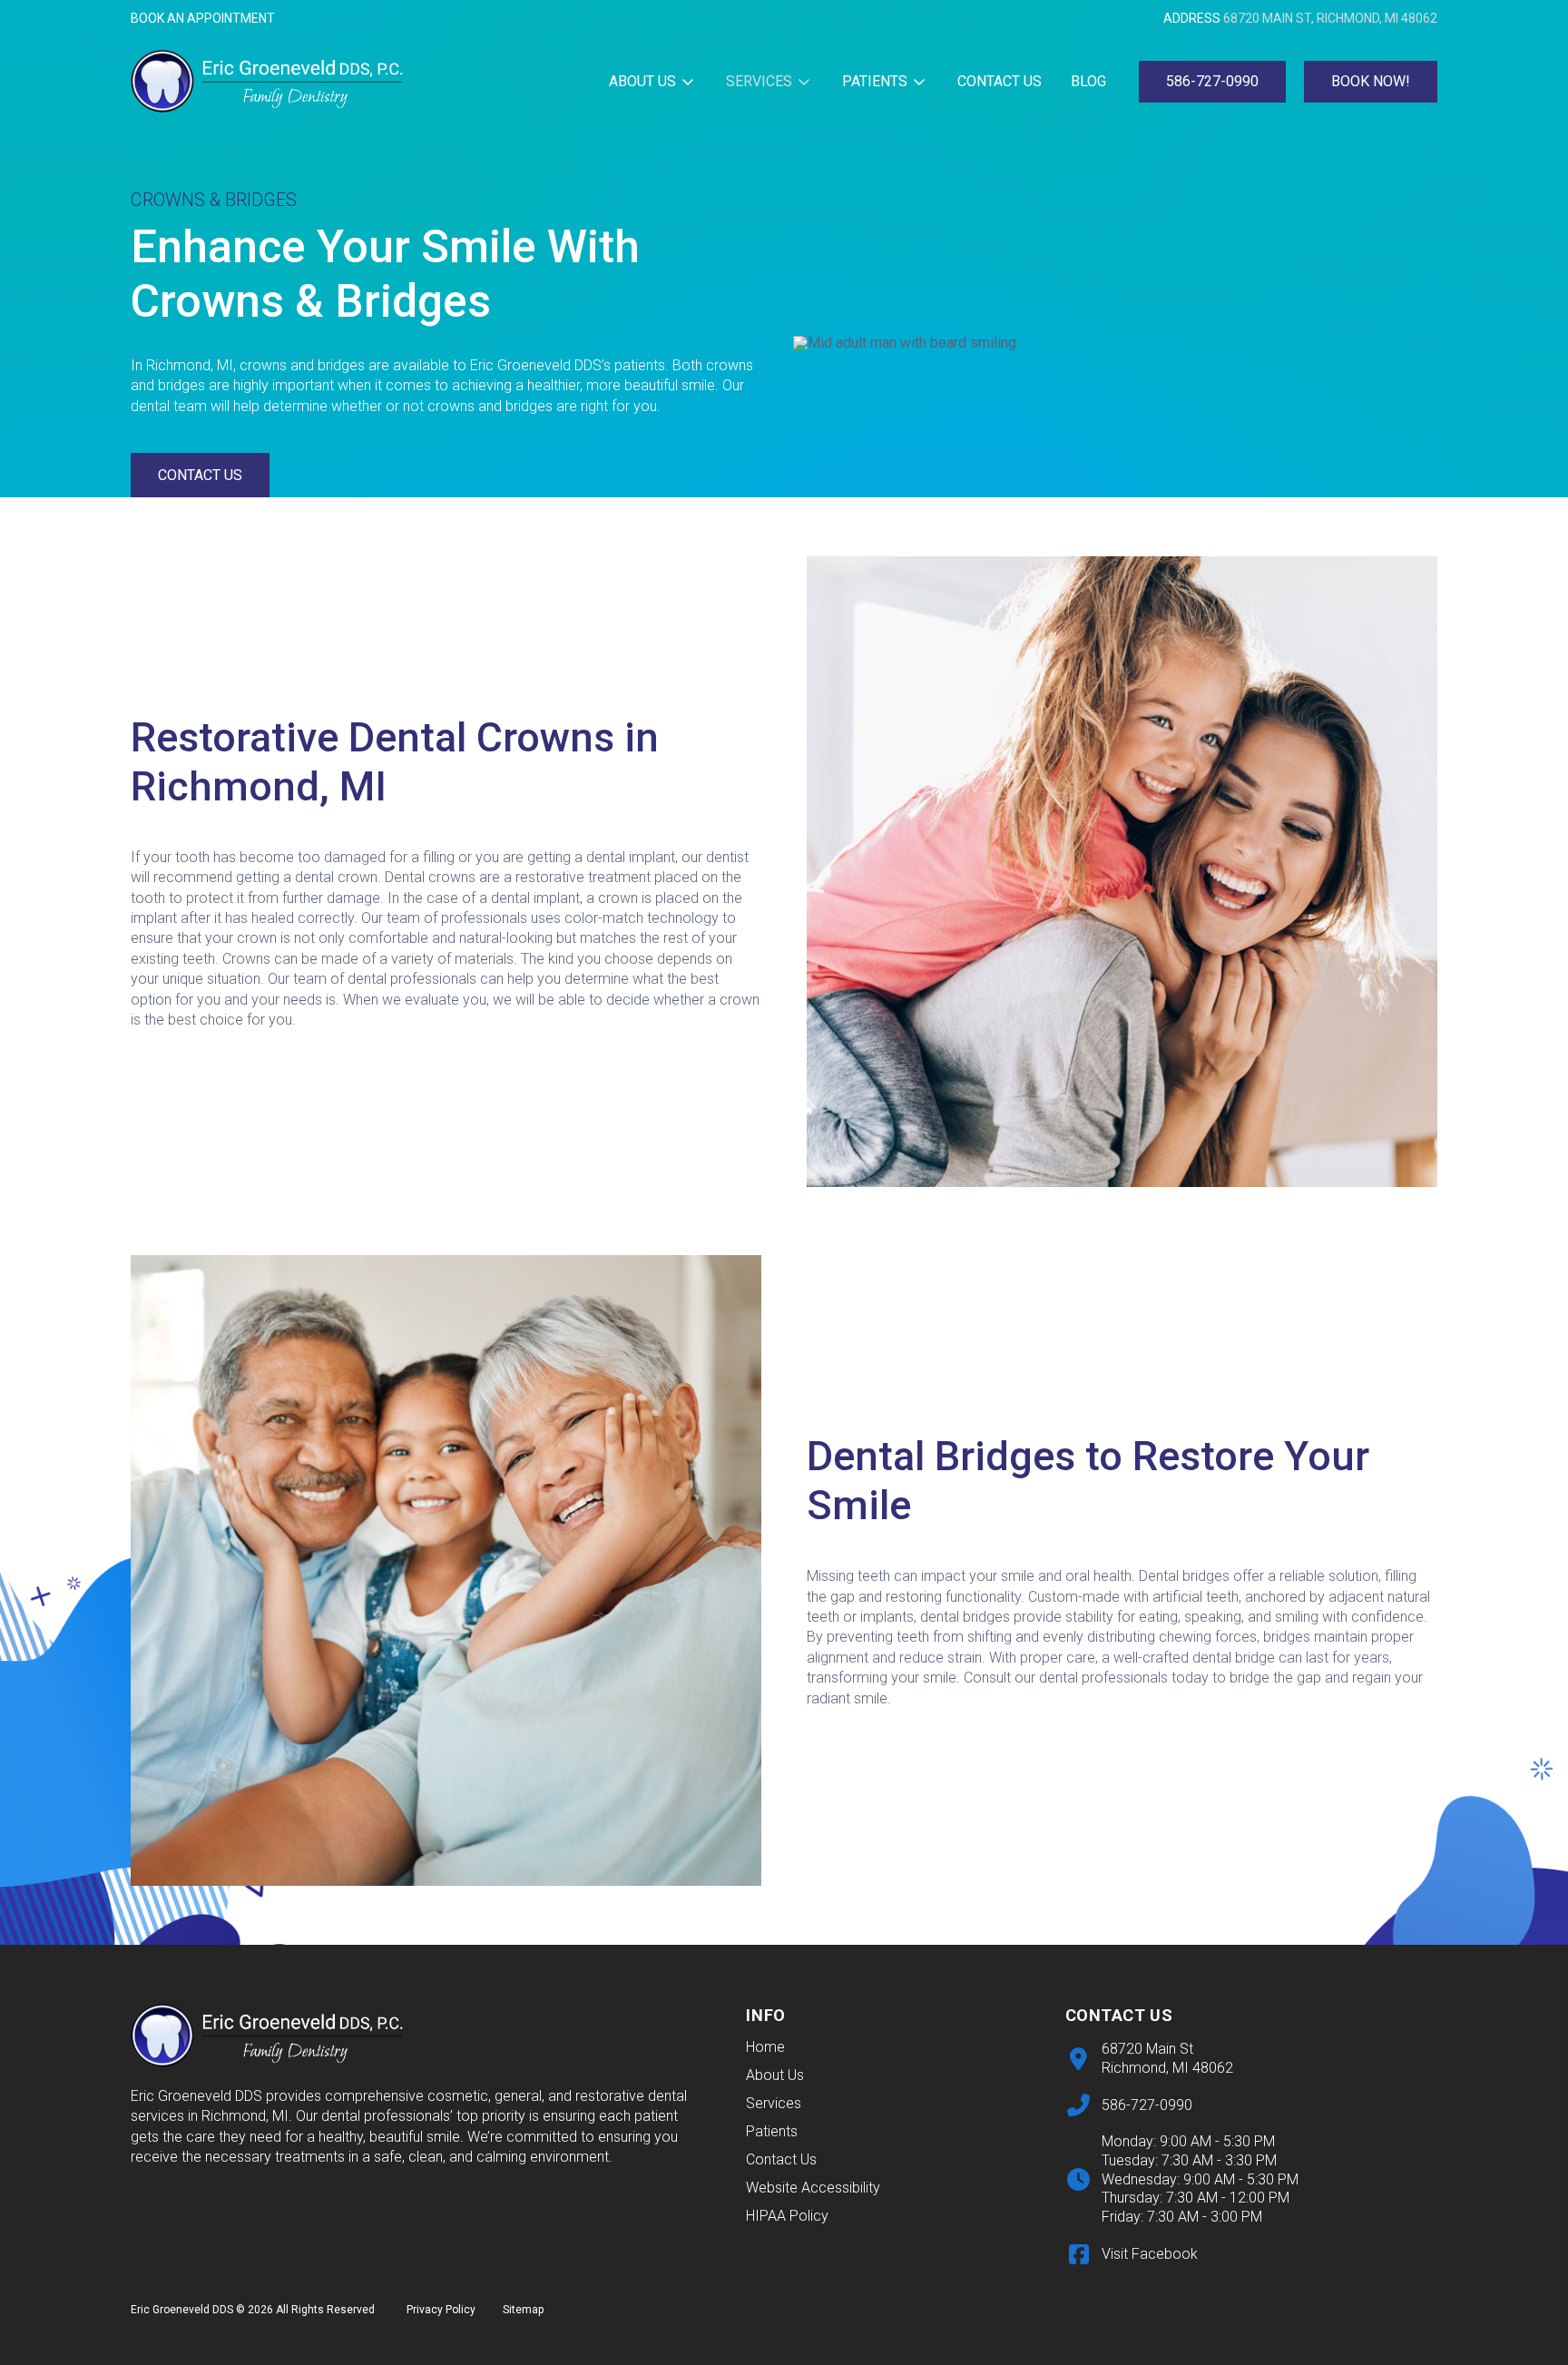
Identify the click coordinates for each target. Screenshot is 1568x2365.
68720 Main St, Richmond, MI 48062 (1330, 18)
